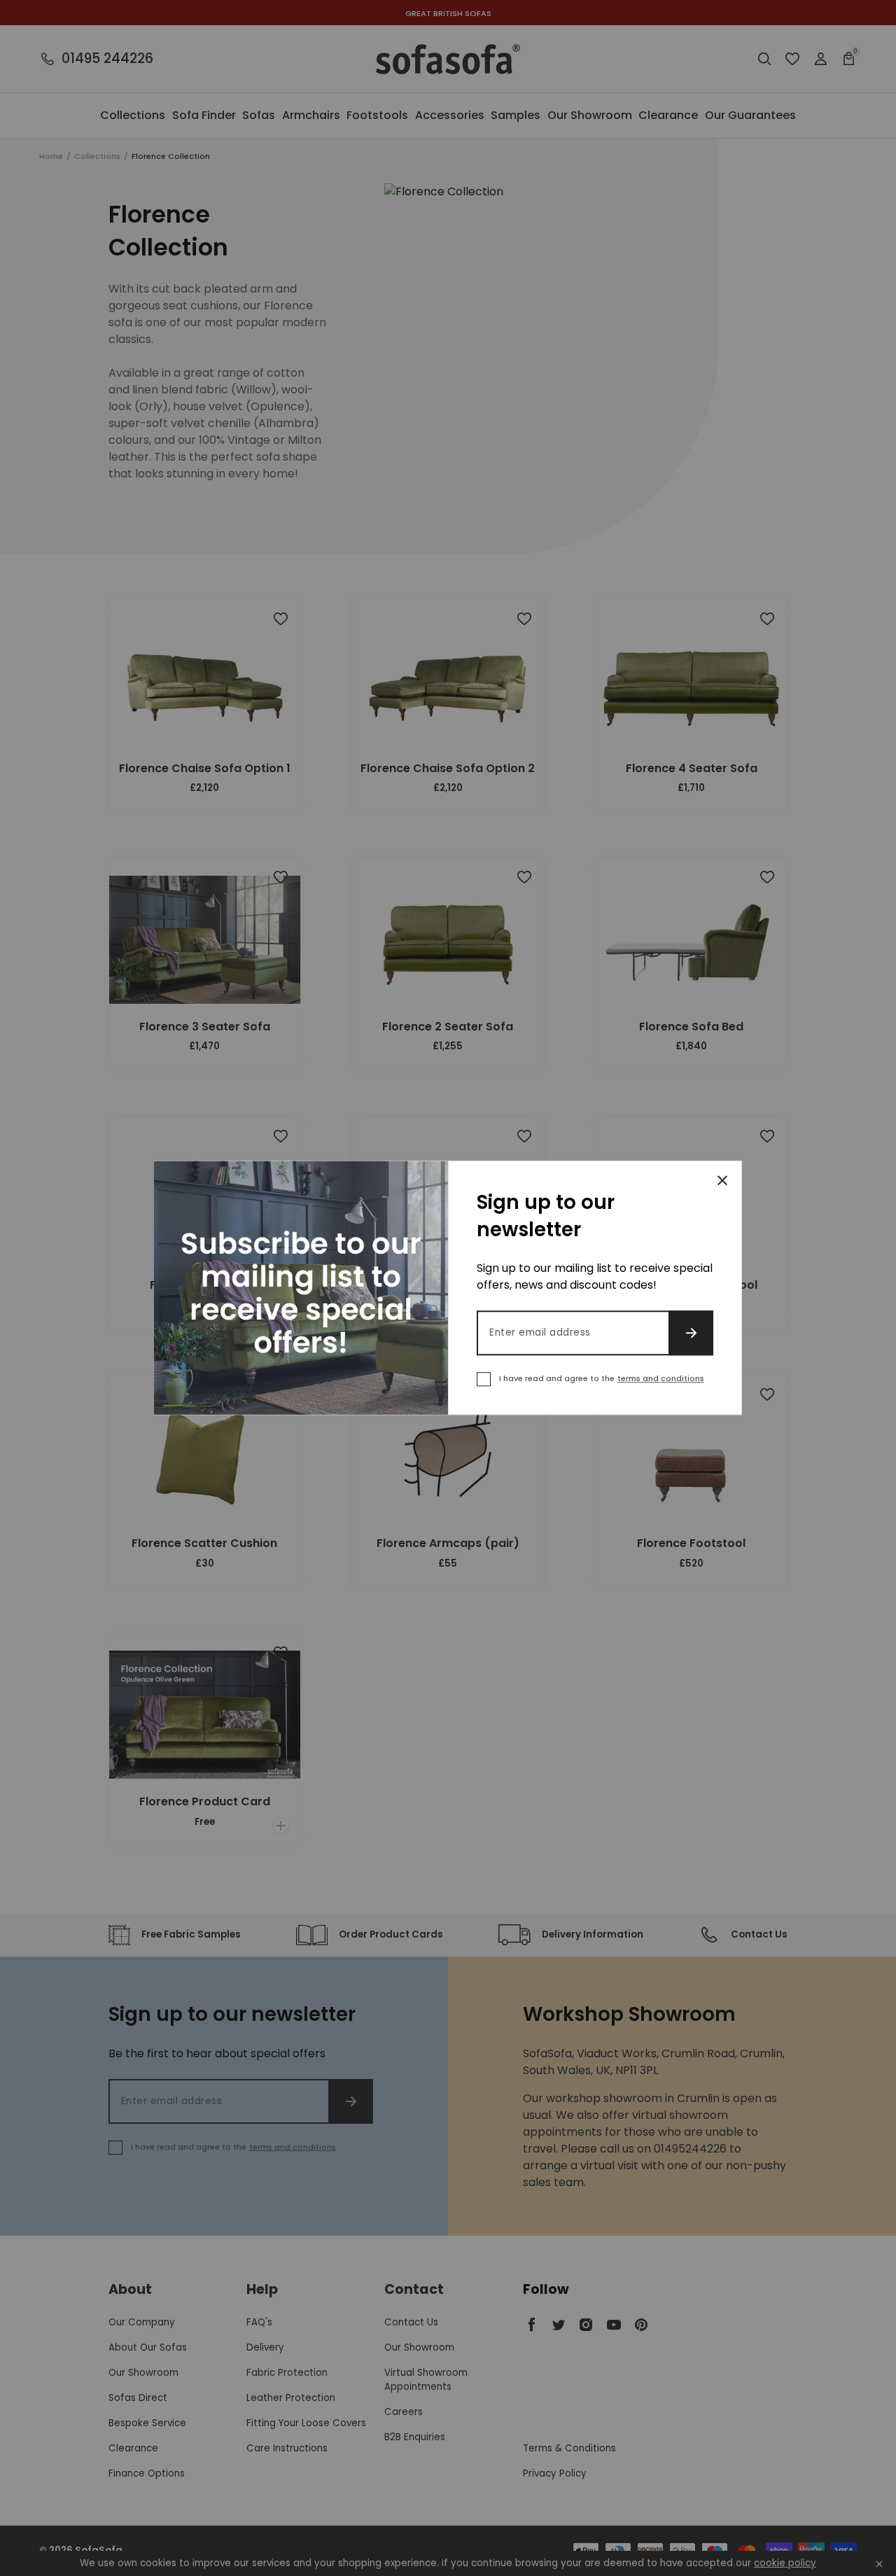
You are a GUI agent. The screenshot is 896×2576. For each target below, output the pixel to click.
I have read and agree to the (602, 1379)
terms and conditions (661, 1379)
